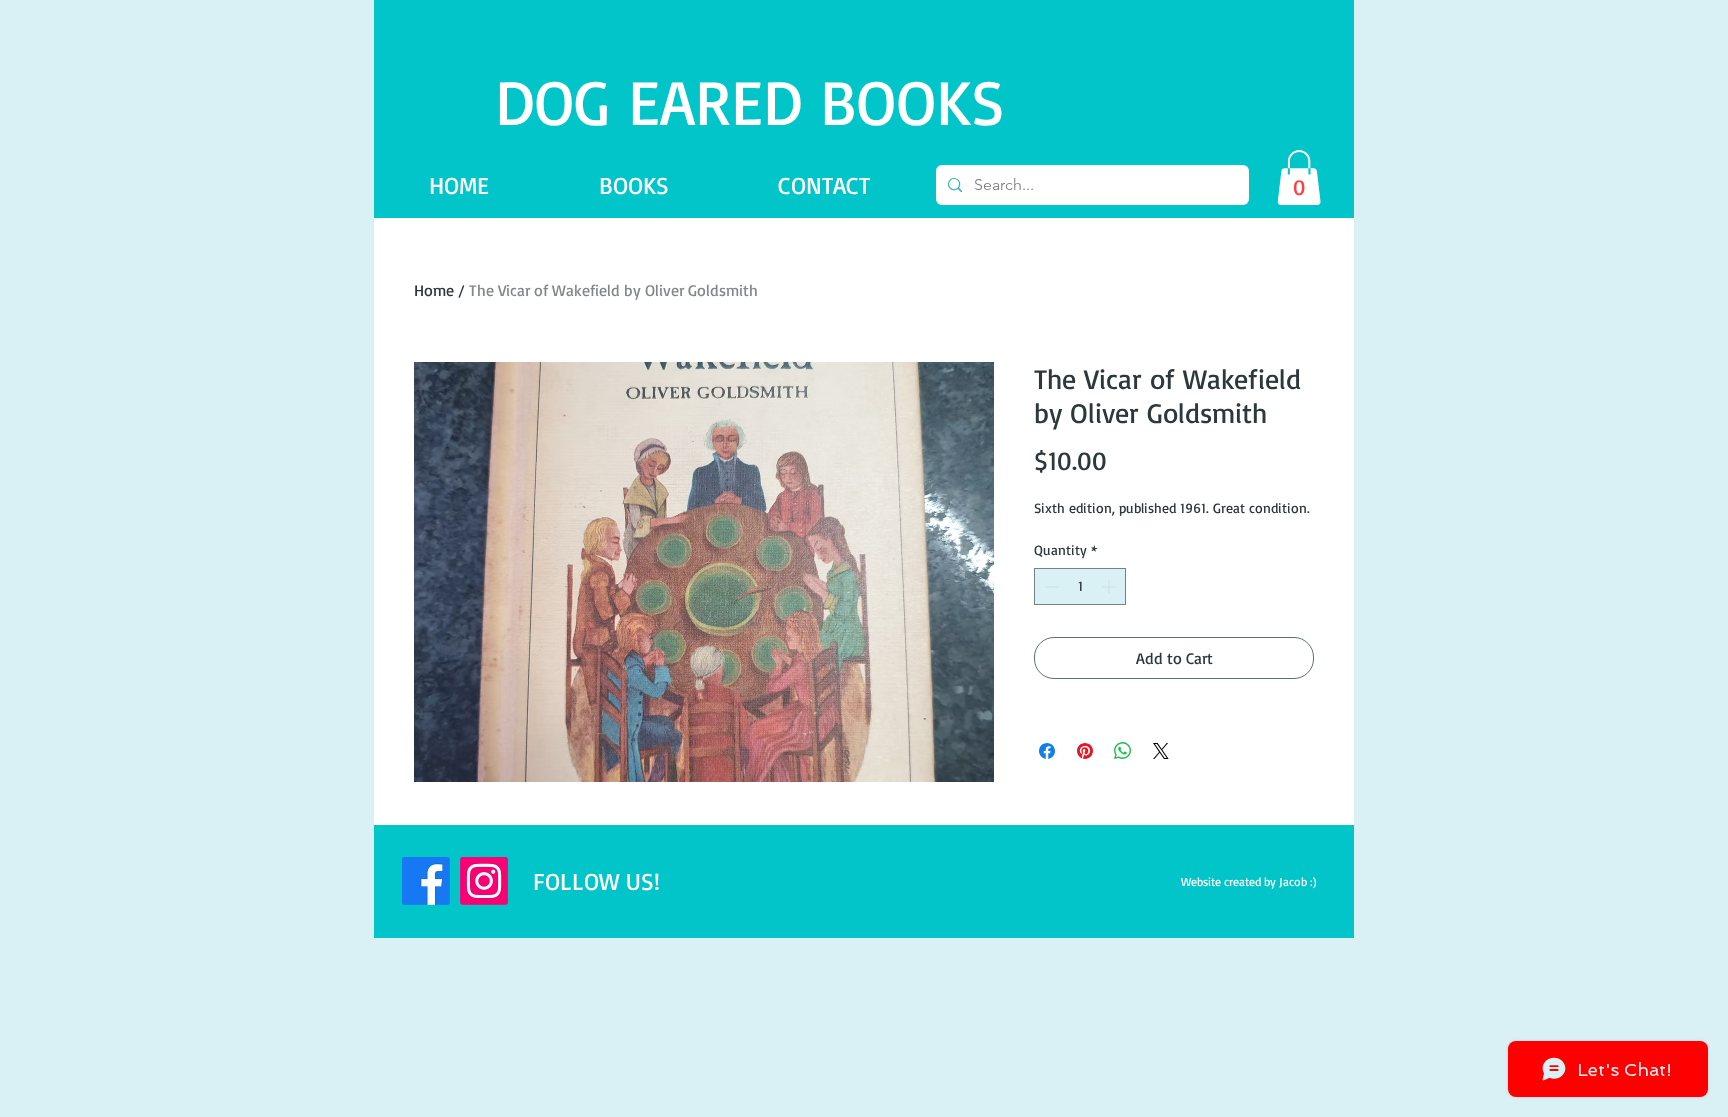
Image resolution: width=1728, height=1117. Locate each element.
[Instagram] (484, 881)
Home (434, 290)
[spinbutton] (1080, 586)
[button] (1299, 177)
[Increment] (1110, 586)
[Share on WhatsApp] (1123, 751)
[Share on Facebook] (1047, 751)
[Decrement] (1049, 586)
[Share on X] (1161, 751)
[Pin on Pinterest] (1085, 751)
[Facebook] (426, 881)
